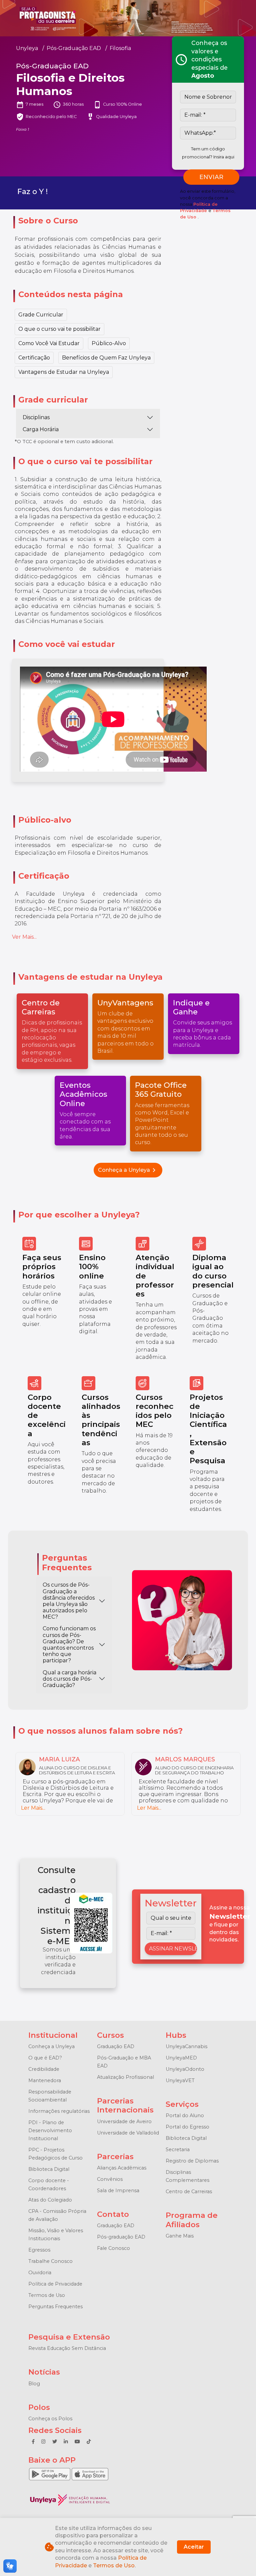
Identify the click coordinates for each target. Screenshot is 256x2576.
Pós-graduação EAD (121, 2237)
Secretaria (178, 2150)
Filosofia (120, 48)
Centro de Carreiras (189, 2192)
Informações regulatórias (59, 2111)
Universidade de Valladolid (128, 2133)
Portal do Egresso (187, 2127)
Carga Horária (41, 429)
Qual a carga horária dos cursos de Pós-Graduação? (69, 1679)
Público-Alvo (109, 343)
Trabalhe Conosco (50, 2261)
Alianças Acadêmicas (122, 2168)
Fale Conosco (113, 2248)
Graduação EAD (116, 2046)
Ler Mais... (33, 1808)
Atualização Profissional (125, 2077)
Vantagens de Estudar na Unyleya (64, 372)
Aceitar (194, 2547)
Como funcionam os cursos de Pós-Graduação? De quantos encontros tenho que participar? (69, 1644)
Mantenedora (45, 2080)
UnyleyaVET (180, 2080)
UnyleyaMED (181, 2058)
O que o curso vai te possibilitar (59, 329)
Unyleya (27, 48)
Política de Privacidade (55, 2284)
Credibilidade (44, 2069)
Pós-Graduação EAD (74, 48)
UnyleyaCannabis (186, 2046)
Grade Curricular (41, 315)
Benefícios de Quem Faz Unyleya (106, 358)
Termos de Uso (47, 2295)
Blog (34, 2384)
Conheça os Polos (50, 2419)
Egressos (39, 2250)
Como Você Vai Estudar (49, 343)
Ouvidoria (40, 2273)
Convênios (110, 2179)
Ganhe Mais (180, 2236)
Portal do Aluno (185, 2115)
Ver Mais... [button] (24, 937)
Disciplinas (36, 417)
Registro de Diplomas (192, 2161)
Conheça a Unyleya (128, 1170)
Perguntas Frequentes (55, 2307)
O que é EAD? (45, 2058)
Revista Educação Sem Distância (67, 2348)
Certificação (34, 358)
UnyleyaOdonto (185, 2069)
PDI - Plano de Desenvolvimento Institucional (50, 2130)
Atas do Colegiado (50, 2200)
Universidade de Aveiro (124, 2121)
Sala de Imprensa (118, 2191)
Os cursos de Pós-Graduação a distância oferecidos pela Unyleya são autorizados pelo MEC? (69, 1601)
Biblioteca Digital (49, 2169)
